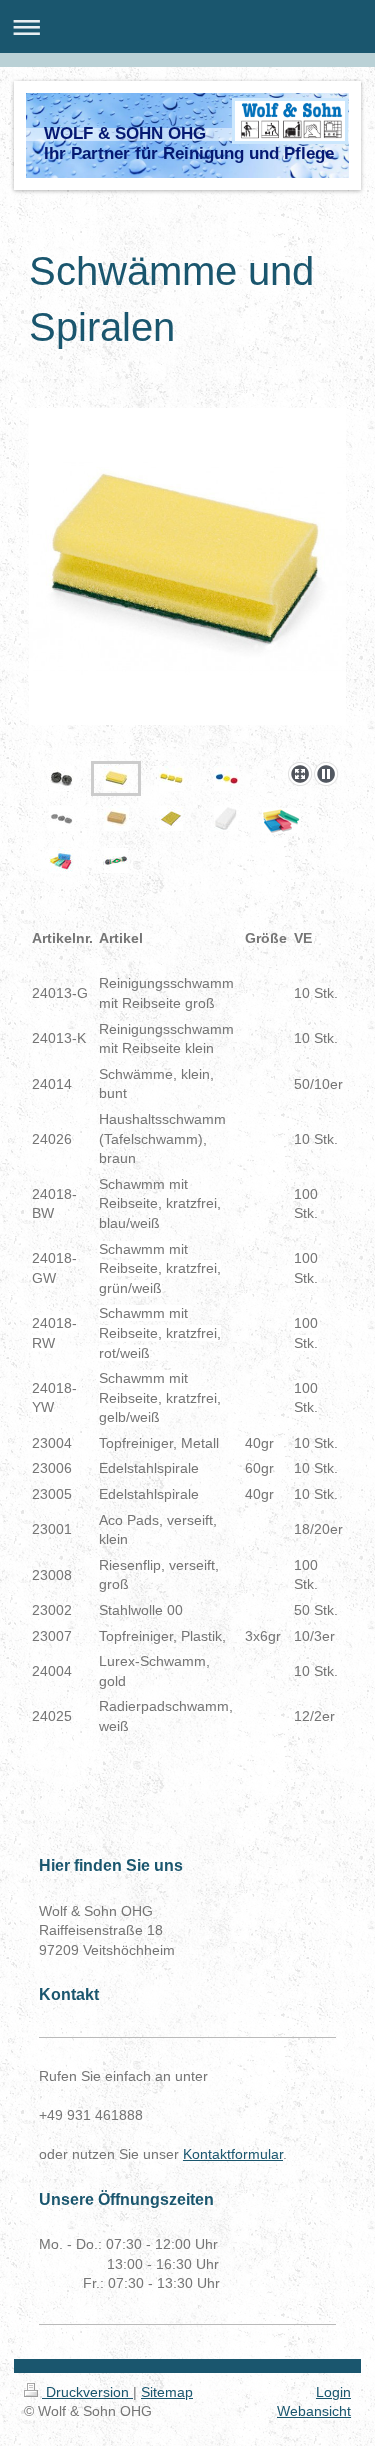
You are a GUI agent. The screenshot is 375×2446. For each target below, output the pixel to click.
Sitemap (167, 2392)
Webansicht (314, 2411)
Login (333, 2392)
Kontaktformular (233, 2154)
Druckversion (87, 2392)
